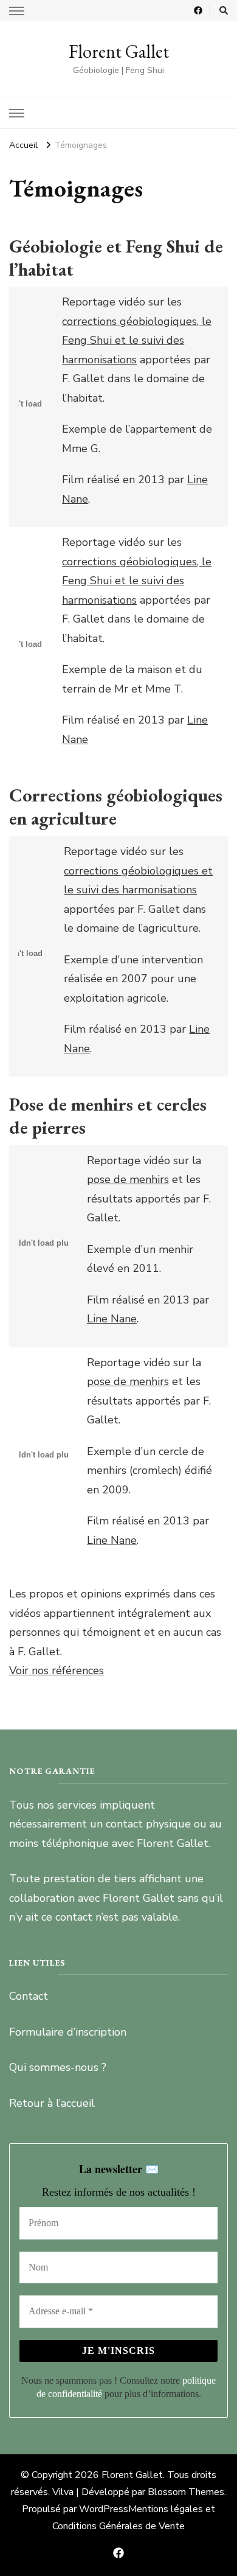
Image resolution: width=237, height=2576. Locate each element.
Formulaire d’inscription (68, 2032)
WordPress (104, 2509)
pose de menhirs (128, 1179)
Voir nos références (57, 1670)
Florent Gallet (119, 51)
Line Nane (112, 1319)
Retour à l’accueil (52, 2103)
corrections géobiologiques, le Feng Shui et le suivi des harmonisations (137, 340)
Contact (29, 1996)
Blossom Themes (186, 2492)
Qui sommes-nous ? (58, 2067)
